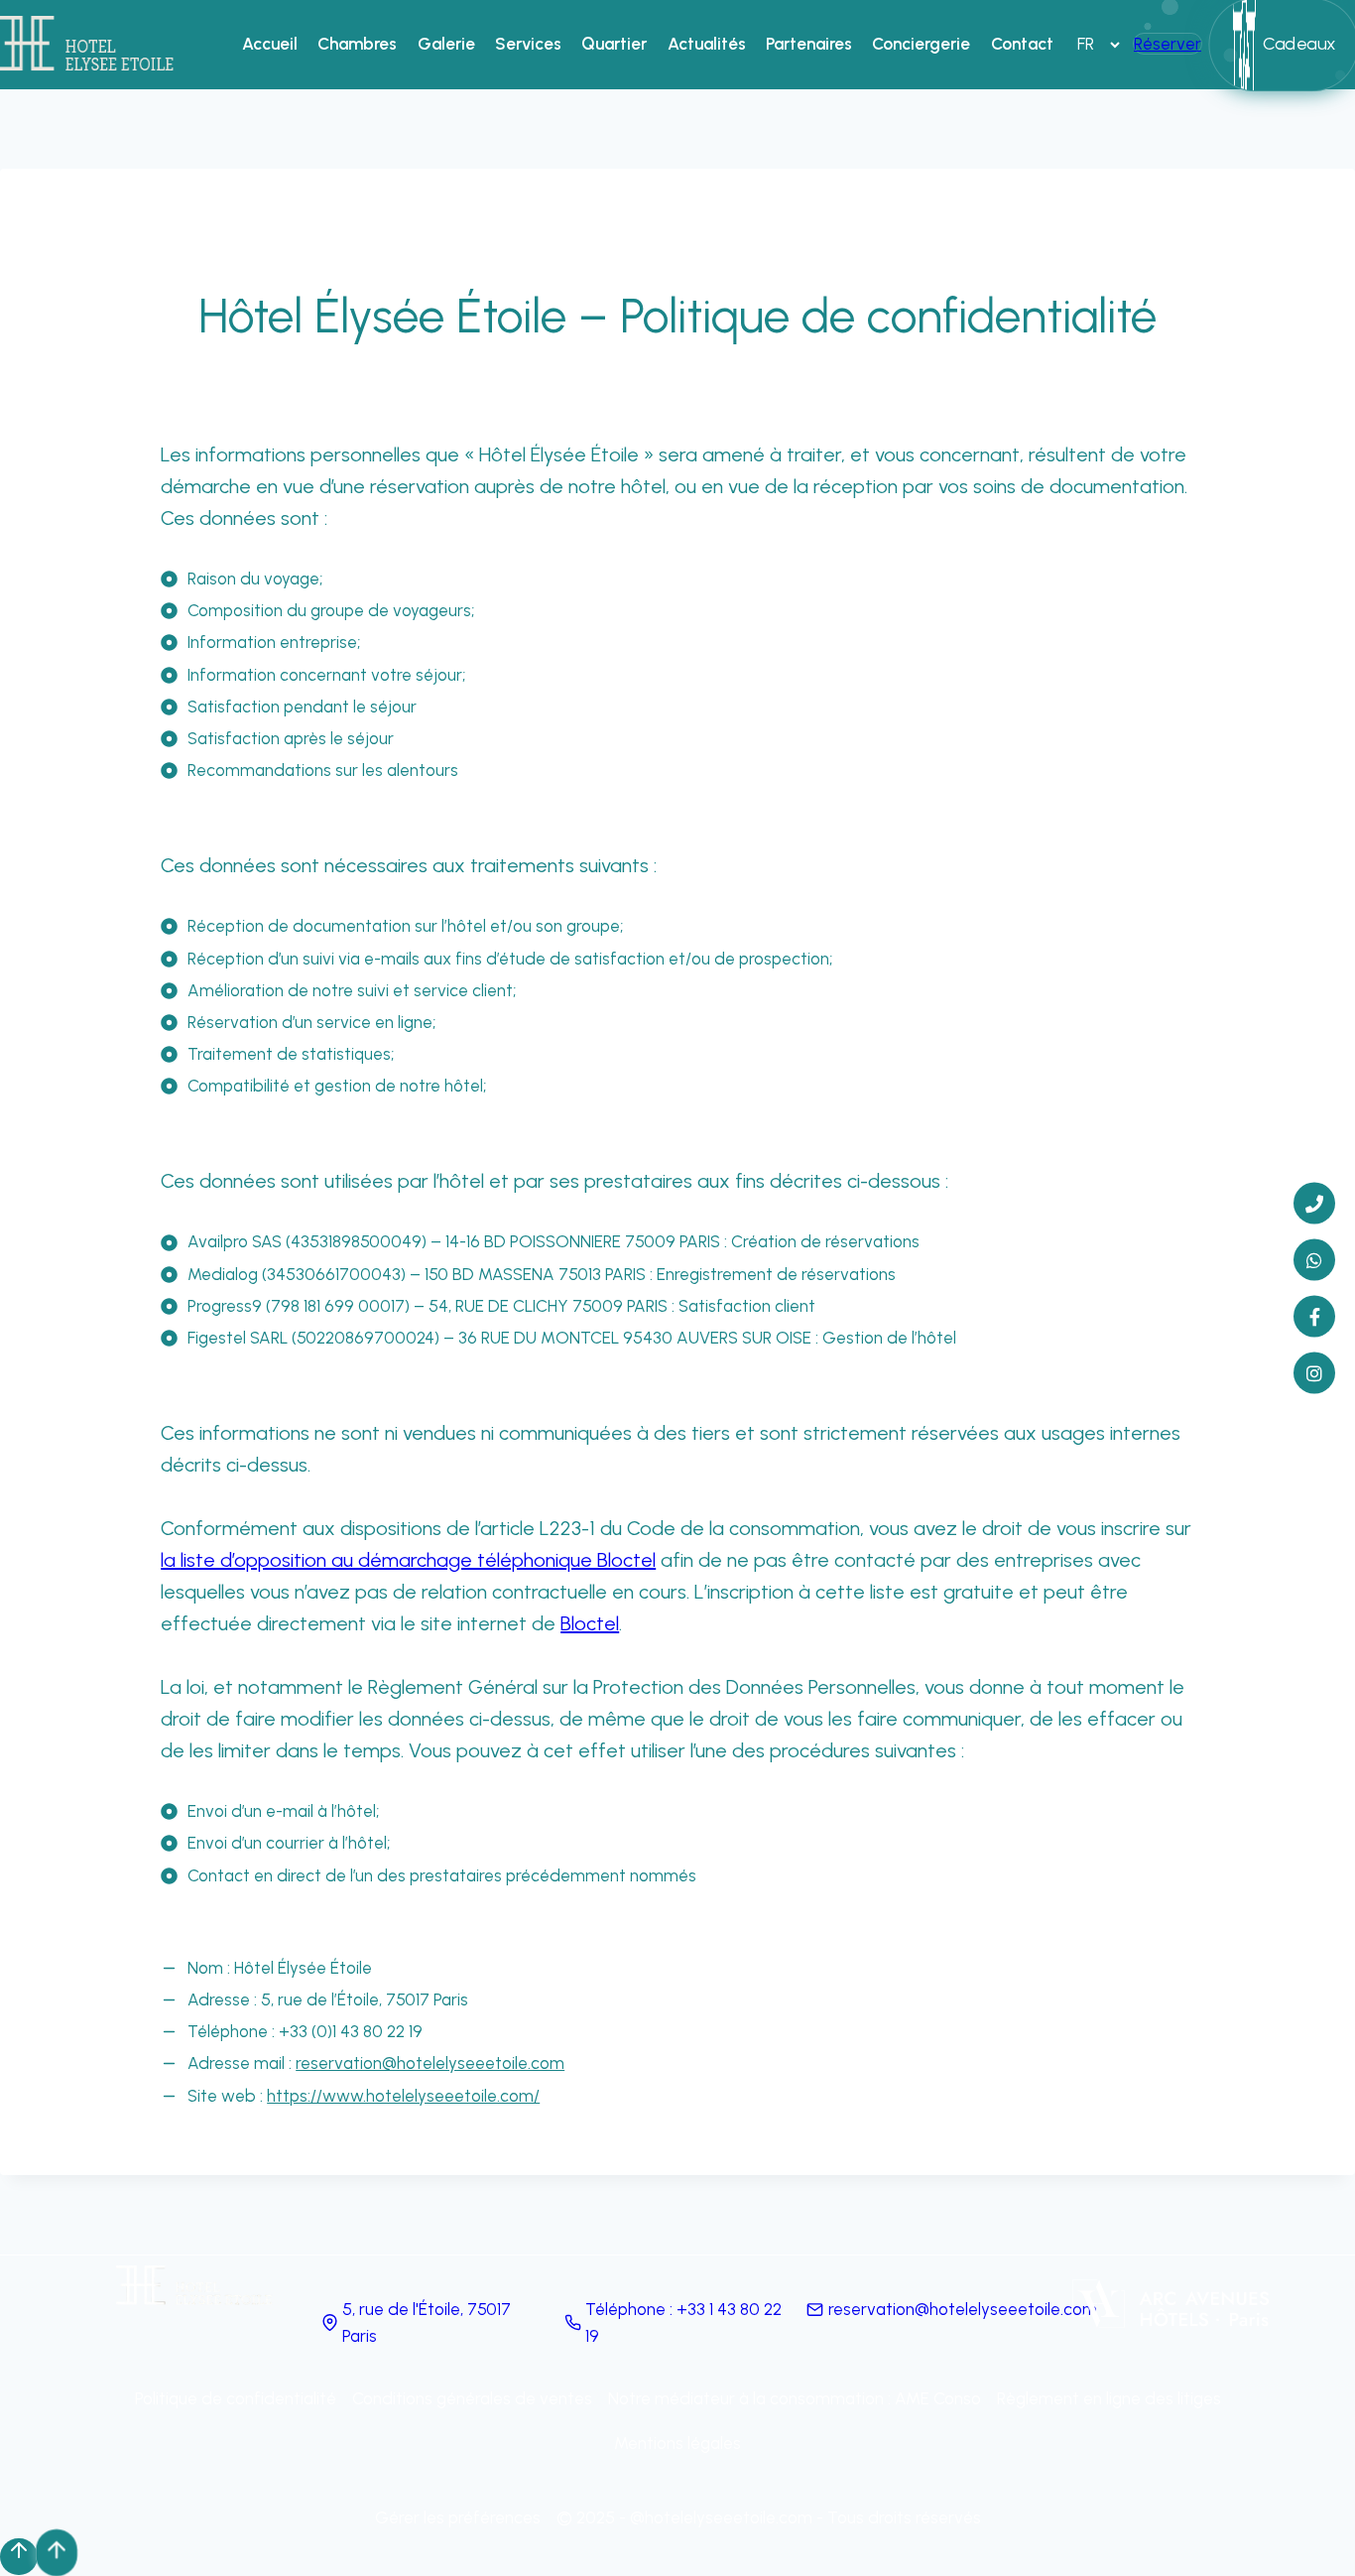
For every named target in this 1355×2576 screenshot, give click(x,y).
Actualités (707, 44)
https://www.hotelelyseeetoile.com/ (403, 2096)
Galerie (446, 44)
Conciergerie (921, 44)
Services (528, 44)
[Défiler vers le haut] (19, 2556)
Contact (1022, 44)
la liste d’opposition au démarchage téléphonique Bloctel (408, 1560)
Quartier (614, 44)
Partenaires (809, 44)
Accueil (270, 44)
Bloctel (590, 1623)
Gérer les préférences (458, 2517)
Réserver (1168, 44)
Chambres (357, 44)
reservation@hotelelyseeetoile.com (430, 2063)
